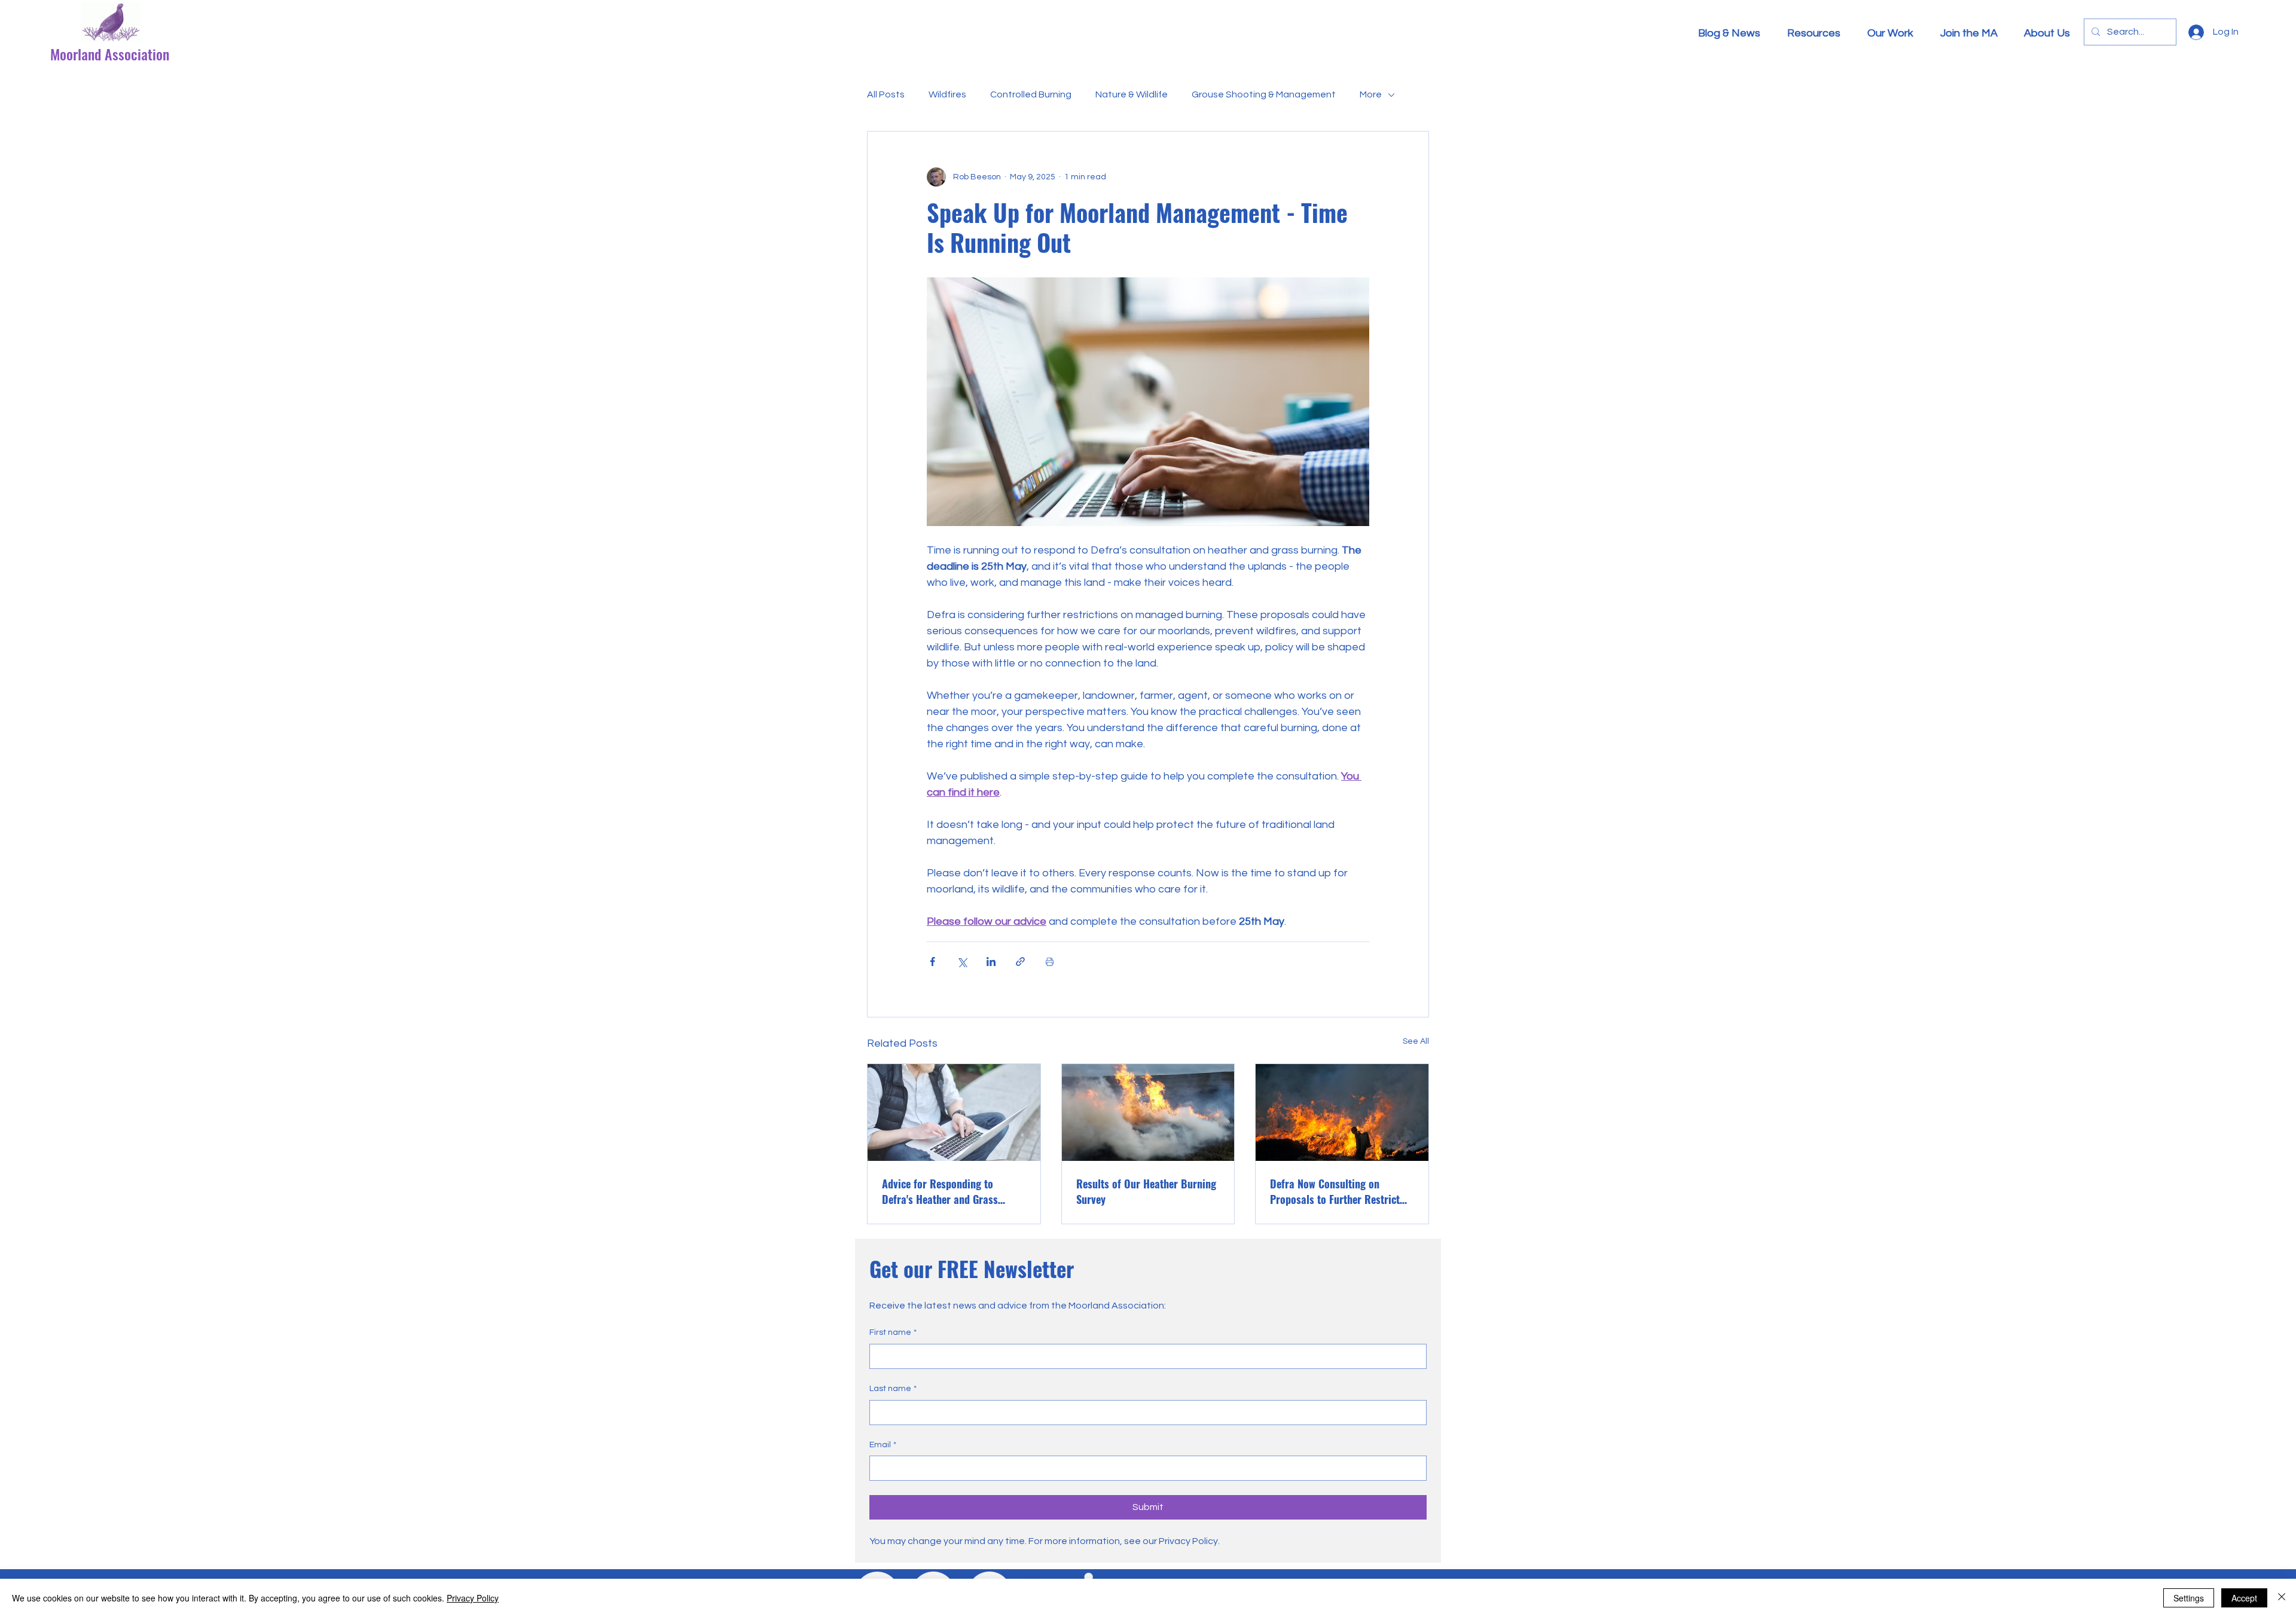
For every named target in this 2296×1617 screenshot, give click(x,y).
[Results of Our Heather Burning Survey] (1148, 1112)
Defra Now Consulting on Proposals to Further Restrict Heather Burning (1335, 1191)
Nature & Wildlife (1132, 94)
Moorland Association (110, 54)
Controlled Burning (1031, 94)
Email (883, 1445)
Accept (2244, 1598)
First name (893, 1332)
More (1371, 94)
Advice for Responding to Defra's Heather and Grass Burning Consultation (940, 1191)
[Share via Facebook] (932, 962)
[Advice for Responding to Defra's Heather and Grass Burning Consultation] (954, 1112)
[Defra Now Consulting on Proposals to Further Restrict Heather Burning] (1342, 1112)
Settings (2189, 1598)
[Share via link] (1020, 962)
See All (1416, 1041)
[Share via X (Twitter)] (962, 962)
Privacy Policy (473, 1598)
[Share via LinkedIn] (991, 962)
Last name (893, 1389)
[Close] (2282, 1598)
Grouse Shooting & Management (1264, 94)
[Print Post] (1050, 962)
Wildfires (947, 94)
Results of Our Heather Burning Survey (1146, 1191)
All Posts (886, 94)
